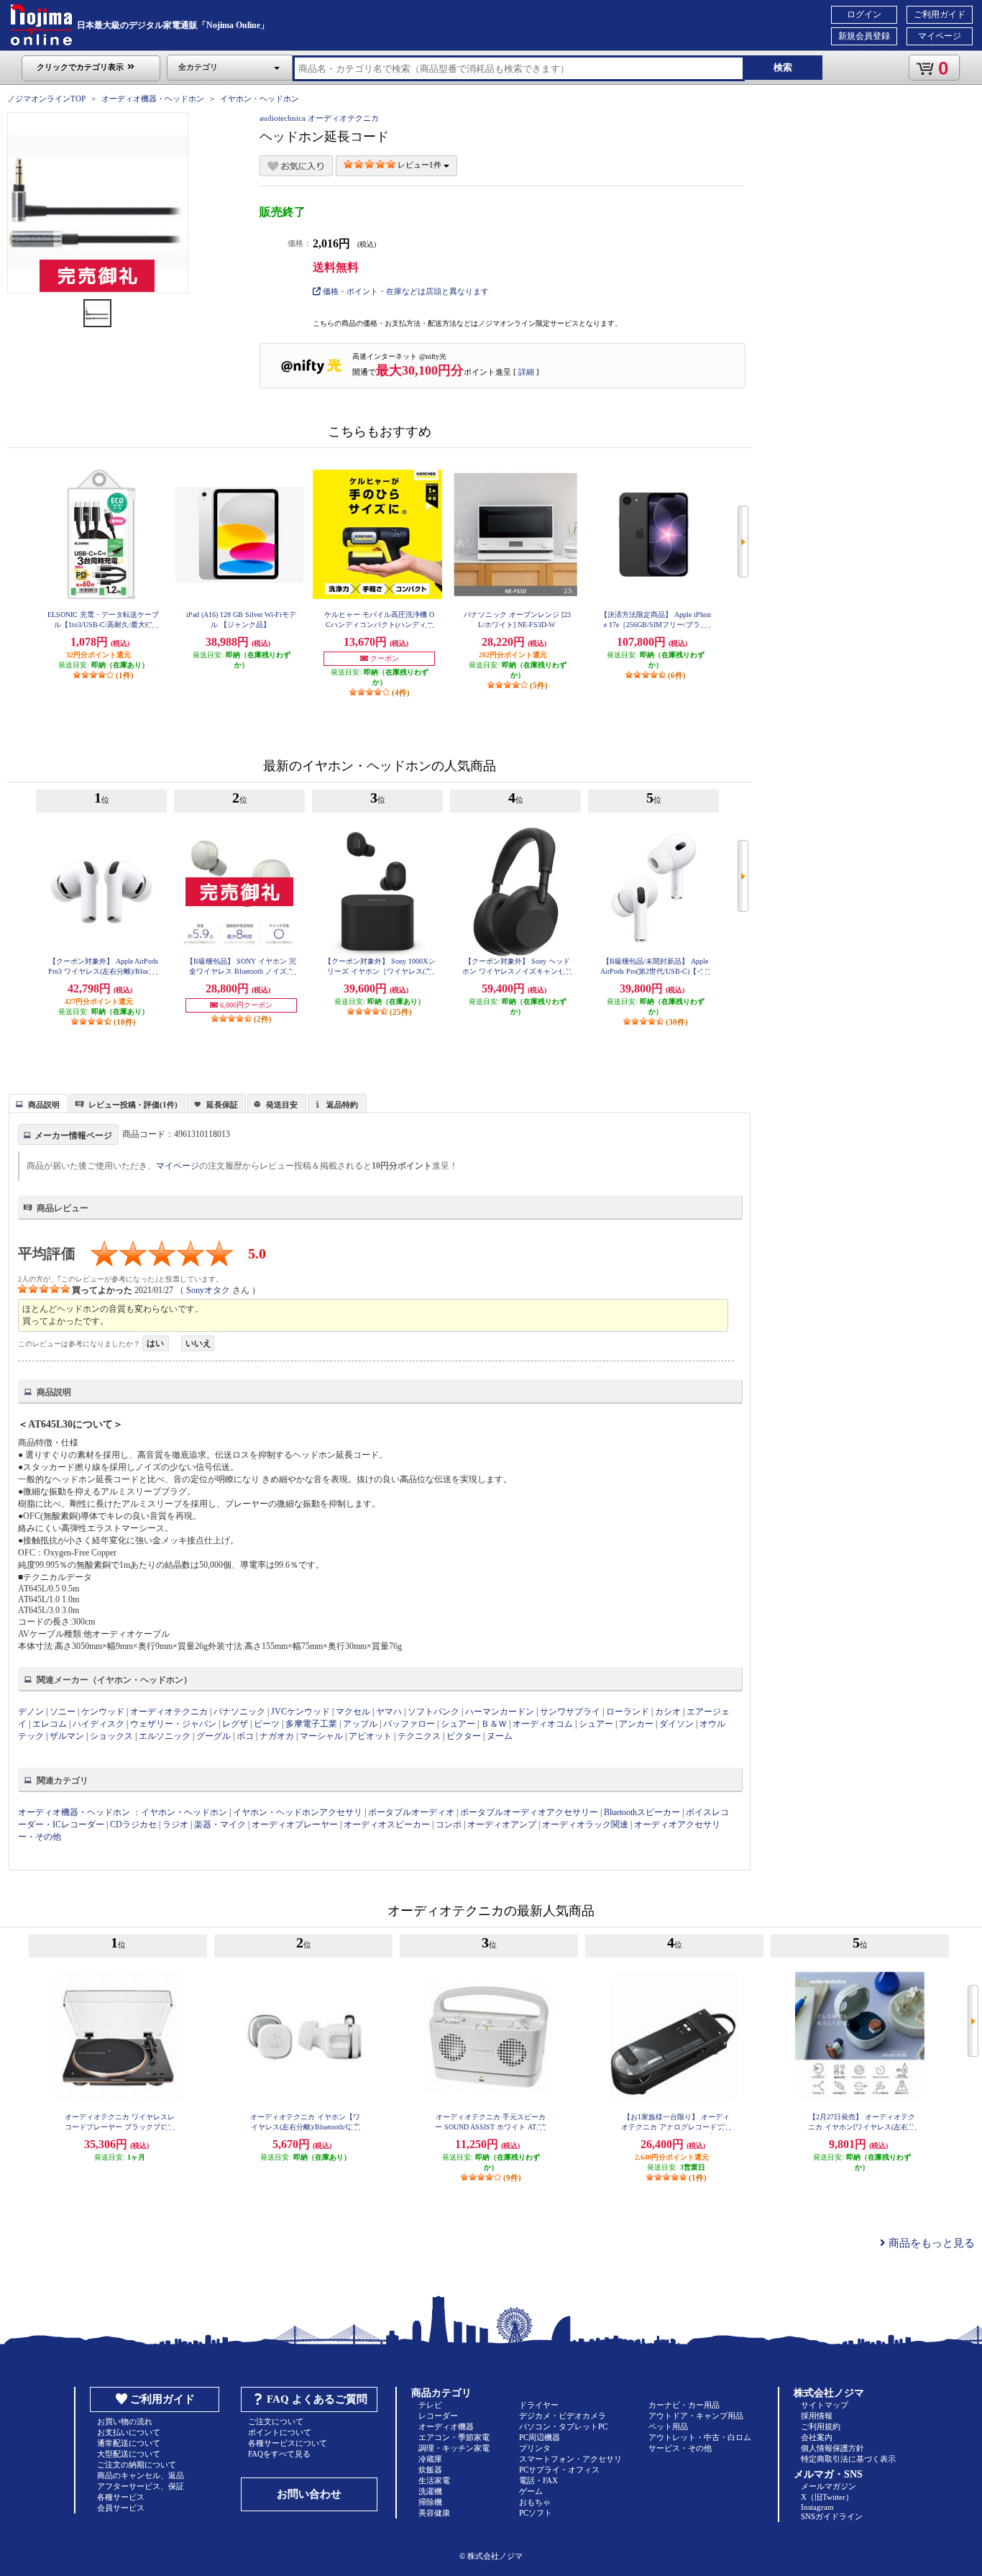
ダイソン (676, 1724)
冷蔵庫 (430, 2459)
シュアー (458, 1724)
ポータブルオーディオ (411, 1812)
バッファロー (409, 1724)
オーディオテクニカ (169, 1712)
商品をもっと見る (930, 2243)
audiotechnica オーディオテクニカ (319, 118)
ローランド (628, 1712)
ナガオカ (277, 1736)
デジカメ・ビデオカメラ (563, 2416)
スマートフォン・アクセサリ (570, 2459)
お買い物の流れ (125, 2421)
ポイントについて (280, 2432)
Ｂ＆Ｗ (494, 1724)
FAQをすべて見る (279, 2454)
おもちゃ (535, 2502)
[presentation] (36, 1102)
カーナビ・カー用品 (684, 2405)
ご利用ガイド (940, 14)
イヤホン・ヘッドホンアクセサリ (298, 1812)
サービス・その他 (680, 2448)
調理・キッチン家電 (454, 2448)
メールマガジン (829, 2486)
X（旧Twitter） (827, 2497)
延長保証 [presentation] (222, 1105)
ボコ (245, 1736)
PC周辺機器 (540, 2437)
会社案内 (817, 2437)
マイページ (940, 36)
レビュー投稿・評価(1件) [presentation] (133, 1105)
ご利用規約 (821, 2426)
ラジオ (175, 1824)
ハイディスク (98, 1724)
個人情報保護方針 (832, 2448)
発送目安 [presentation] (282, 1105)
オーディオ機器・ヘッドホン (153, 99)
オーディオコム (543, 1724)
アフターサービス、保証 (141, 2486)
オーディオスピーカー (387, 1824)
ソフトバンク (433, 1712)
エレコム (50, 1724)
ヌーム (500, 1736)
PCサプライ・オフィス (559, 2470)
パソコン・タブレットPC (563, 2426)
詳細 (526, 372)
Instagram (817, 2507)
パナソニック (239, 1712)
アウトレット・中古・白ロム (700, 2437)
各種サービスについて (288, 2443)
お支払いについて (129, 2432)
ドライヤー (539, 2405)
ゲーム (531, 2491)
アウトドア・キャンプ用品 (696, 2416)
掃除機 (430, 2502)
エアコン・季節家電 (454, 2437)
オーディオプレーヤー (295, 1824)
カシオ (668, 1712)
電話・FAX (538, 2480)
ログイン (864, 14)
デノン (31, 1712)
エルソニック (165, 1736)
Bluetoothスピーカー (642, 1812)
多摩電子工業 (311, 1724)
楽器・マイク (220, 1824)
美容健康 (434, 2513)
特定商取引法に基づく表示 (848, 2459)
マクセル (353, 1712)
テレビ (430, 2405)
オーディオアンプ (502, 1824)
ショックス (111, 1736)
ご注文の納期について (137, 2465)
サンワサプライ (570, 1712)
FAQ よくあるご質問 (317, 2399)
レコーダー (438, 2416)
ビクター (464, 1736)
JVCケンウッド (300, 1712)
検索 (783, 67)
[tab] (38, 1103)
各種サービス (121, 2497)
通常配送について (129, 2443)
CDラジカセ (133, 1824)
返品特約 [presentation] (342, 1105)
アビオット (370, 1736)
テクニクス (419, 1736)
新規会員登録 (864, 36)
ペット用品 (668, 2426)
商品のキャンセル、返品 (141, 2475)
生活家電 (434, 2480)
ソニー (63, 1712)
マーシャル (321, 1736)
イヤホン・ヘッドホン (260, 99)
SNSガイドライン (832, 2516)
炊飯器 (430, 2470)
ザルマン (67, 1736)
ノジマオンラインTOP (46, 99)
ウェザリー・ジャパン (173, 1724)
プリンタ (535, 2448)
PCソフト (536, 2513)
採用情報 (817, 2416)
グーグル (214, 1736)
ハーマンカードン (500, 1712)
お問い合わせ (309, 2494)
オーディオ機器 (446, 2426)
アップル (360, 1724)
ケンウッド (103, 1712)
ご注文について (276, 2421)
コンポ (449, 1824)
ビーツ (267, 1724)
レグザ (235, 1724)
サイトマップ (825, 2405)
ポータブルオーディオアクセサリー (529, 1812)
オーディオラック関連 (585, 1824)
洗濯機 (430, 2491)
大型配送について (129, 2454)
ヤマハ (389, 1712)
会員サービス (121, 2508)
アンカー (636, 1724)
